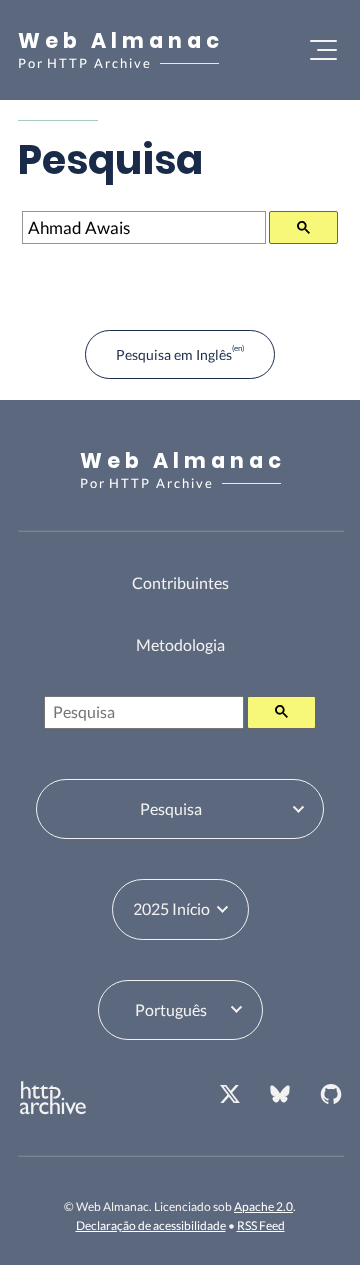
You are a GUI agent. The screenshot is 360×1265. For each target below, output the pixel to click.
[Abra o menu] (323, 50)
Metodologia (180, 644)
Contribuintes (180, 582)
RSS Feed (261, 1225)
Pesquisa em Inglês (174, 354)
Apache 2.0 (263, 1206)
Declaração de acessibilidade (151, 1225)
